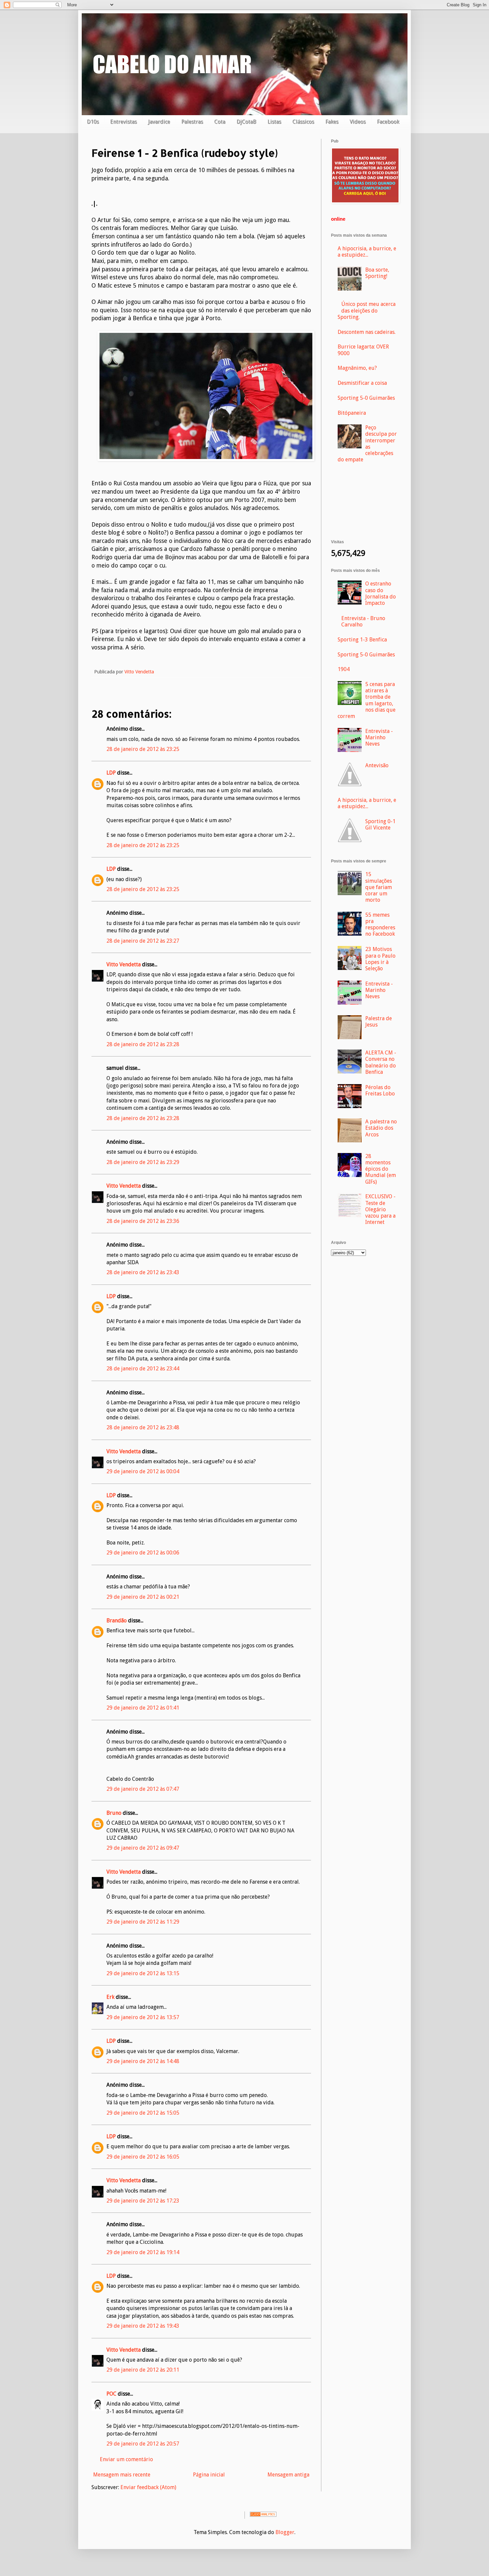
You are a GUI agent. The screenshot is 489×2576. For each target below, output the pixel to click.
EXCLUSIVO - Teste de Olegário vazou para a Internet (380, 1209)
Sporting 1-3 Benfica (362, 640)
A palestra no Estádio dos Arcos (381, 1128)
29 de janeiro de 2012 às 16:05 (143, 2157)
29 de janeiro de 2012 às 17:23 (143, 2201)
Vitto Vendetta (124, 964)
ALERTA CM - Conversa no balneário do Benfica (381, 1062)
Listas (274, 122)
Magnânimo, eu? (357, 368)
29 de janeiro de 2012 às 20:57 (143, 2444)
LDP (111, 773)
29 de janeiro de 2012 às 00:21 (143, 1597)
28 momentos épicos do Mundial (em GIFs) (381, 1169)
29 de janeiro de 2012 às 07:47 (143, 1789)
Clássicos (303, 122)
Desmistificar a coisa (362, 383)
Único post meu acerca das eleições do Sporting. (367, 310)
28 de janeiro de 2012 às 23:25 (143, 749)
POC (111, 2394)
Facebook (388, 122)
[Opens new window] (206, 459)
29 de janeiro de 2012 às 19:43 (143, 2326)
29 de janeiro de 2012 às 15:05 (143, 2113)
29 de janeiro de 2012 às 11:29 (143, 1922)
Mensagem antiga (288, 2475)
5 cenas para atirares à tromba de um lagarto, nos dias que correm (367, 700)
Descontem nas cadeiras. (367, 332)
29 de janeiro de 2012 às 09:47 (143, 1848)
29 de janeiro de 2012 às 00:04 (143, 1471)
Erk (110, 1997)
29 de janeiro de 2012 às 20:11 (143, 2370)
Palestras (192, 122)
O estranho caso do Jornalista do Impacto (381, 593)
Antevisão (377, 765)
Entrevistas (123, 122)
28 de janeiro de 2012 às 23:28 (143, 1044)
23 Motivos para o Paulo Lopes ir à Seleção (380, 959)
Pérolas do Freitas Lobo (380, 1090)
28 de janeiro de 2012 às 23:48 (143, 1427)
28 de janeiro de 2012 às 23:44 (143, 1369)
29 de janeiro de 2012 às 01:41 (143, 1708)
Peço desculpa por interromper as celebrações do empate (367, 444)
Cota (220, 122)
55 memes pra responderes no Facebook (380, 925)
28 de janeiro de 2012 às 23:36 (143, 1221)
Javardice (159, 122)
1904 (344, 669)
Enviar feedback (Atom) (148, 2487)
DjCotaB (246, 122)
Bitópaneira (352, 413)
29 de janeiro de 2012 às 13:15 (143, 1973)
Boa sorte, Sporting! (377, 273)
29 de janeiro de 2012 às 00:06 (143, 1553)
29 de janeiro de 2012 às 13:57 (143, 2017)
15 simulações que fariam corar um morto (379, 887)
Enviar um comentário (126, 2459)
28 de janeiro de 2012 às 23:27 (143, 941)
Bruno (114, 1813)
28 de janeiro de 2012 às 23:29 (143, 1162)
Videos (358, 122)
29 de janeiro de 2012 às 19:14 (143, 2252)
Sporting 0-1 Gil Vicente (380, 824)
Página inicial (209, 2475)
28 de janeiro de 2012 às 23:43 (143, 1272)
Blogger (285, 2532)
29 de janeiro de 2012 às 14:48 (143, 2061)
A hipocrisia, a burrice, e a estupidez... (367, 252)
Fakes (332, 122)
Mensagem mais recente (122, 2475)
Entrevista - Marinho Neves (379, 737)
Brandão (117, 1621)
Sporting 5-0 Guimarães (366, 398)
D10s (93, 122)
